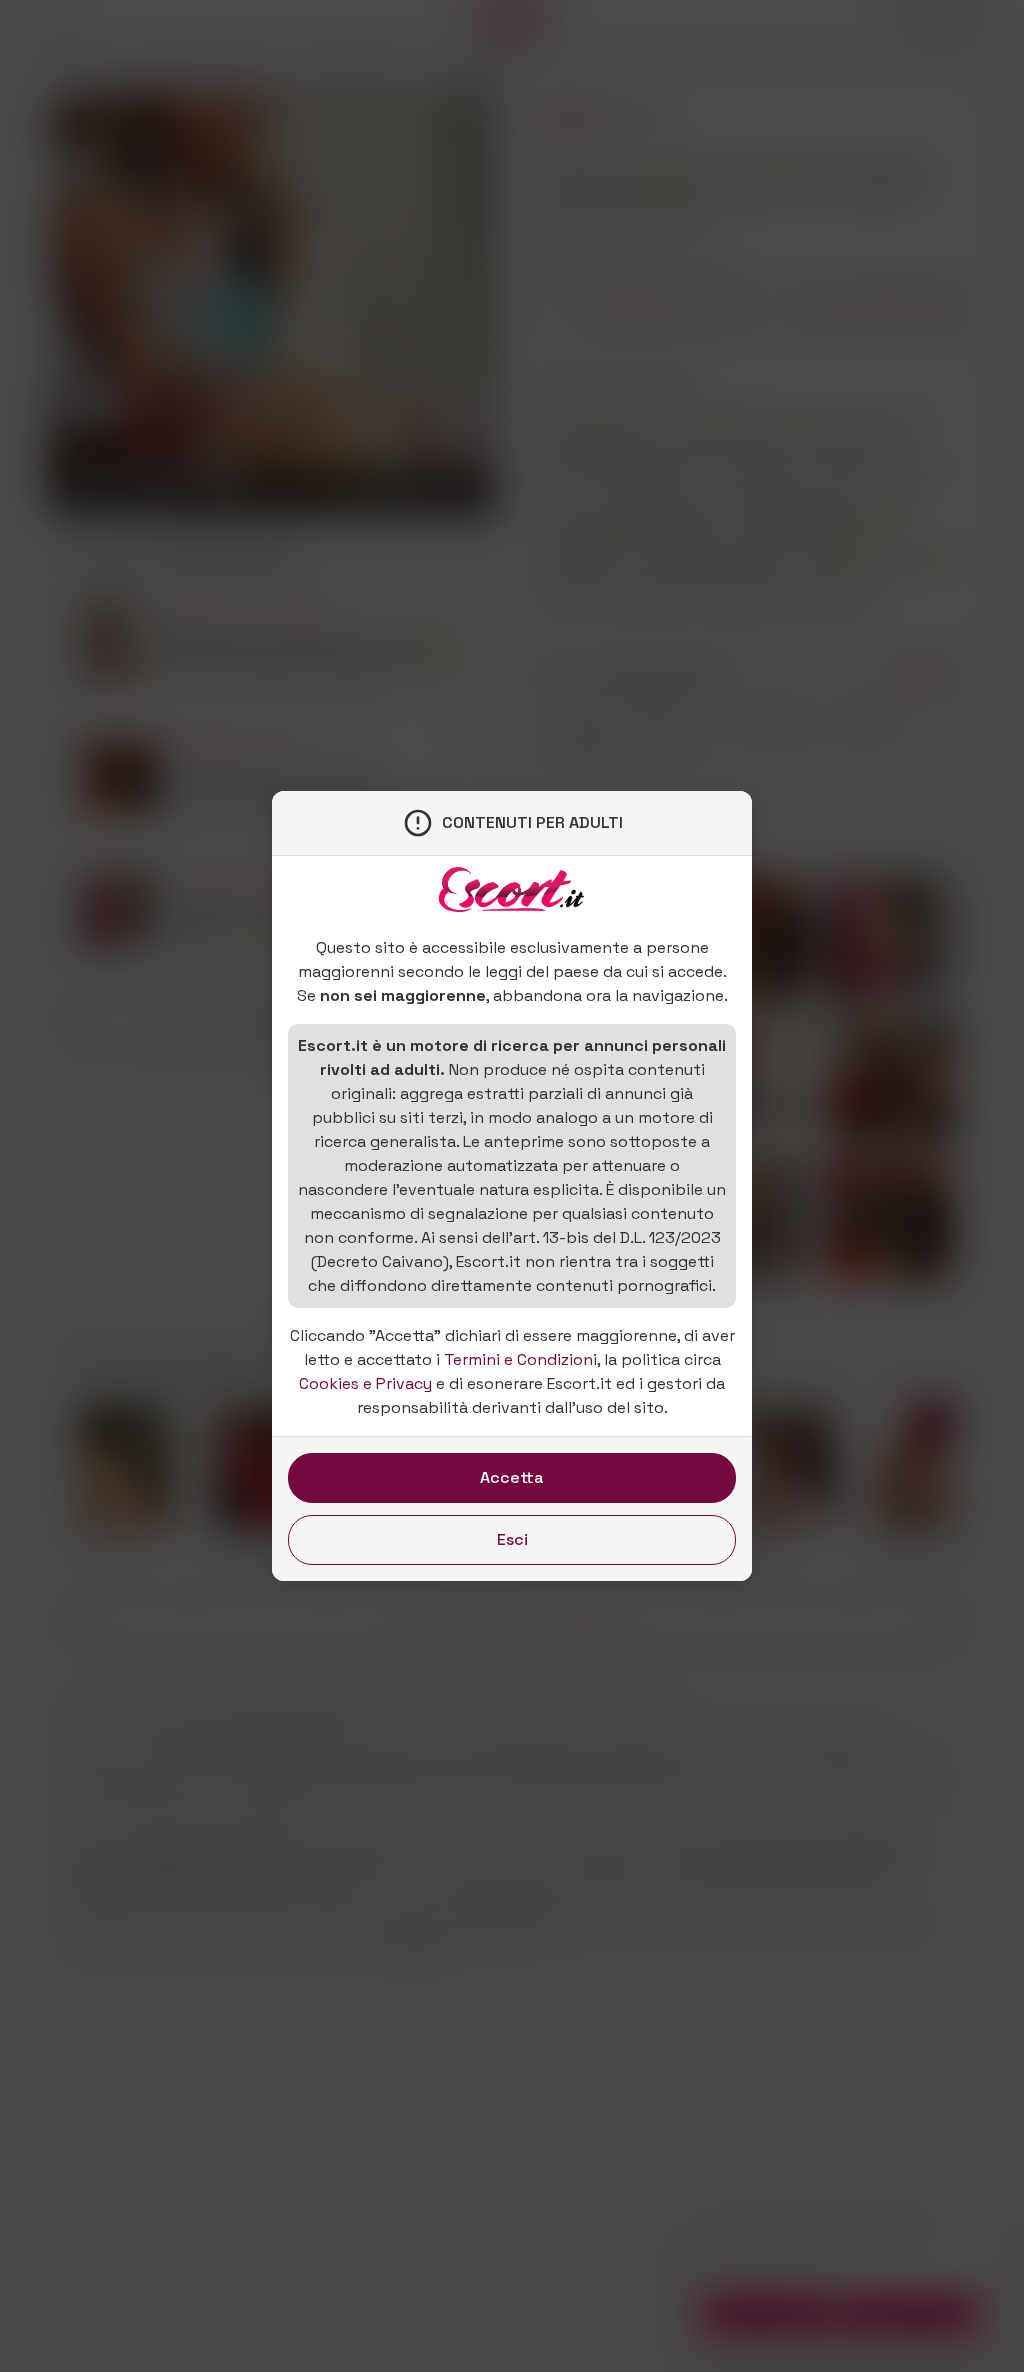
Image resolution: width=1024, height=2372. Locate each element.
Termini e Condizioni (520, 1359)
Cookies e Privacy (365, 1383)
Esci (512, 1539)
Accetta (512, 1477)
